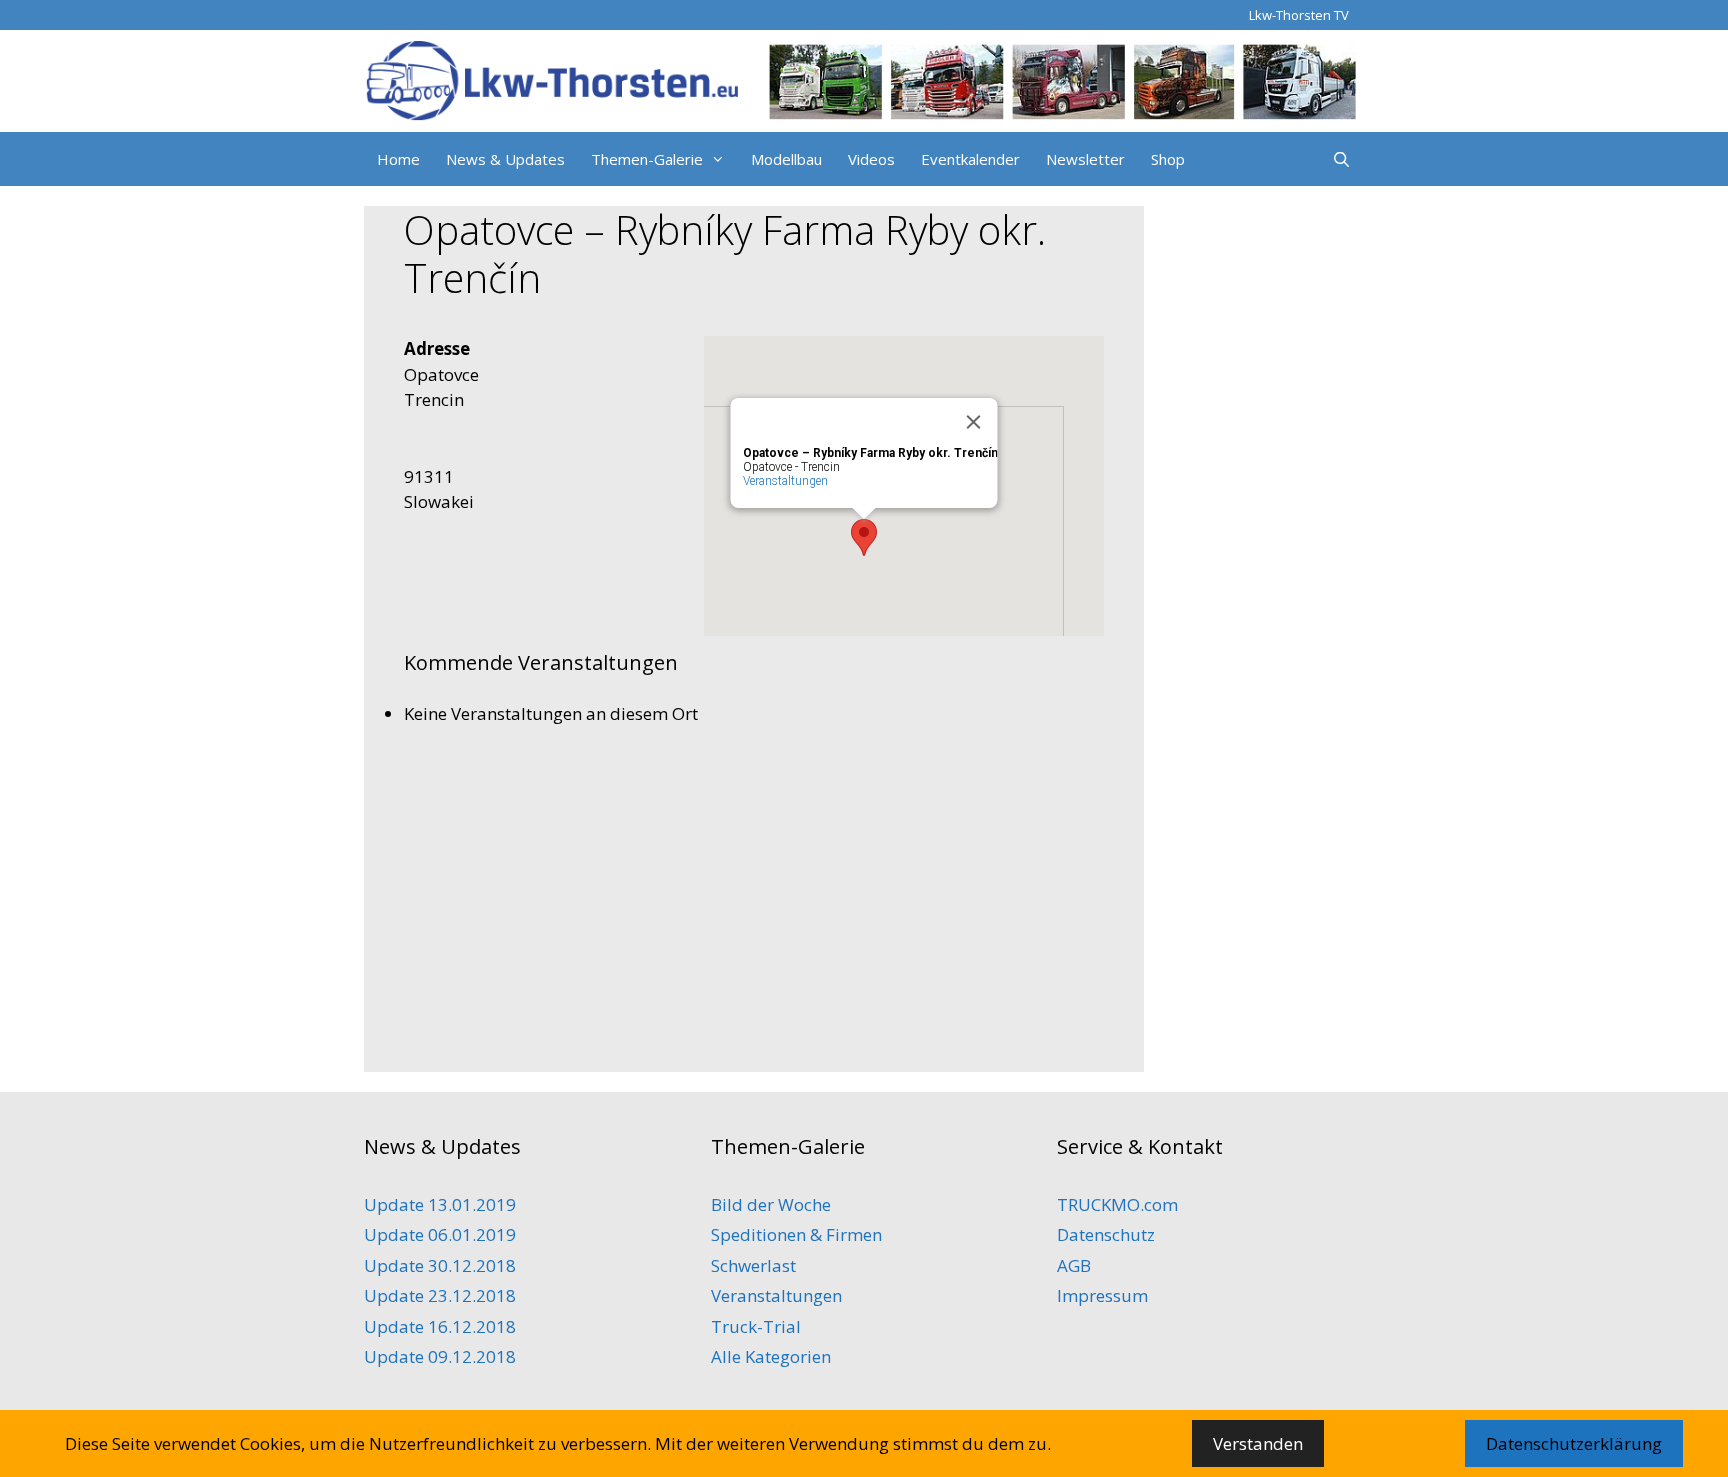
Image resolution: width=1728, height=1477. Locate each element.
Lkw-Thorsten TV (1299, 15)
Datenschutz (1106, 1234)
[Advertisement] (754, 892)
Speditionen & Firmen (796, 1234)
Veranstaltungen (785, 481)
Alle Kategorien (771, 1356)
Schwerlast (753, 1265)
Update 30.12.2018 (440, 1265)
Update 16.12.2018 (440, 1326)
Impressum (1102, 1295)
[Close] (974, 422)
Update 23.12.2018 (440, 1295)
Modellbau (786, 159)
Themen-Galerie (647, 159)
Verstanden (1258, 1443)
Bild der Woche (771, 1204)
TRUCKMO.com (1117, 1204)
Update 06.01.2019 (440, 1234)
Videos (871, 159)
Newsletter (1085, 159)
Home (398, 159)
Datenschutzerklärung (1574, 1443)
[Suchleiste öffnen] (1341, 159)
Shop (1168, 159)
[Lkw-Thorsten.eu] (864, 79)
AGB (1074, 1265)
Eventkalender (970, 159)
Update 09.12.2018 (440, 1356)
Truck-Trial (756, 1326)
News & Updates (505, 159)
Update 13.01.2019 (440, 1204)
